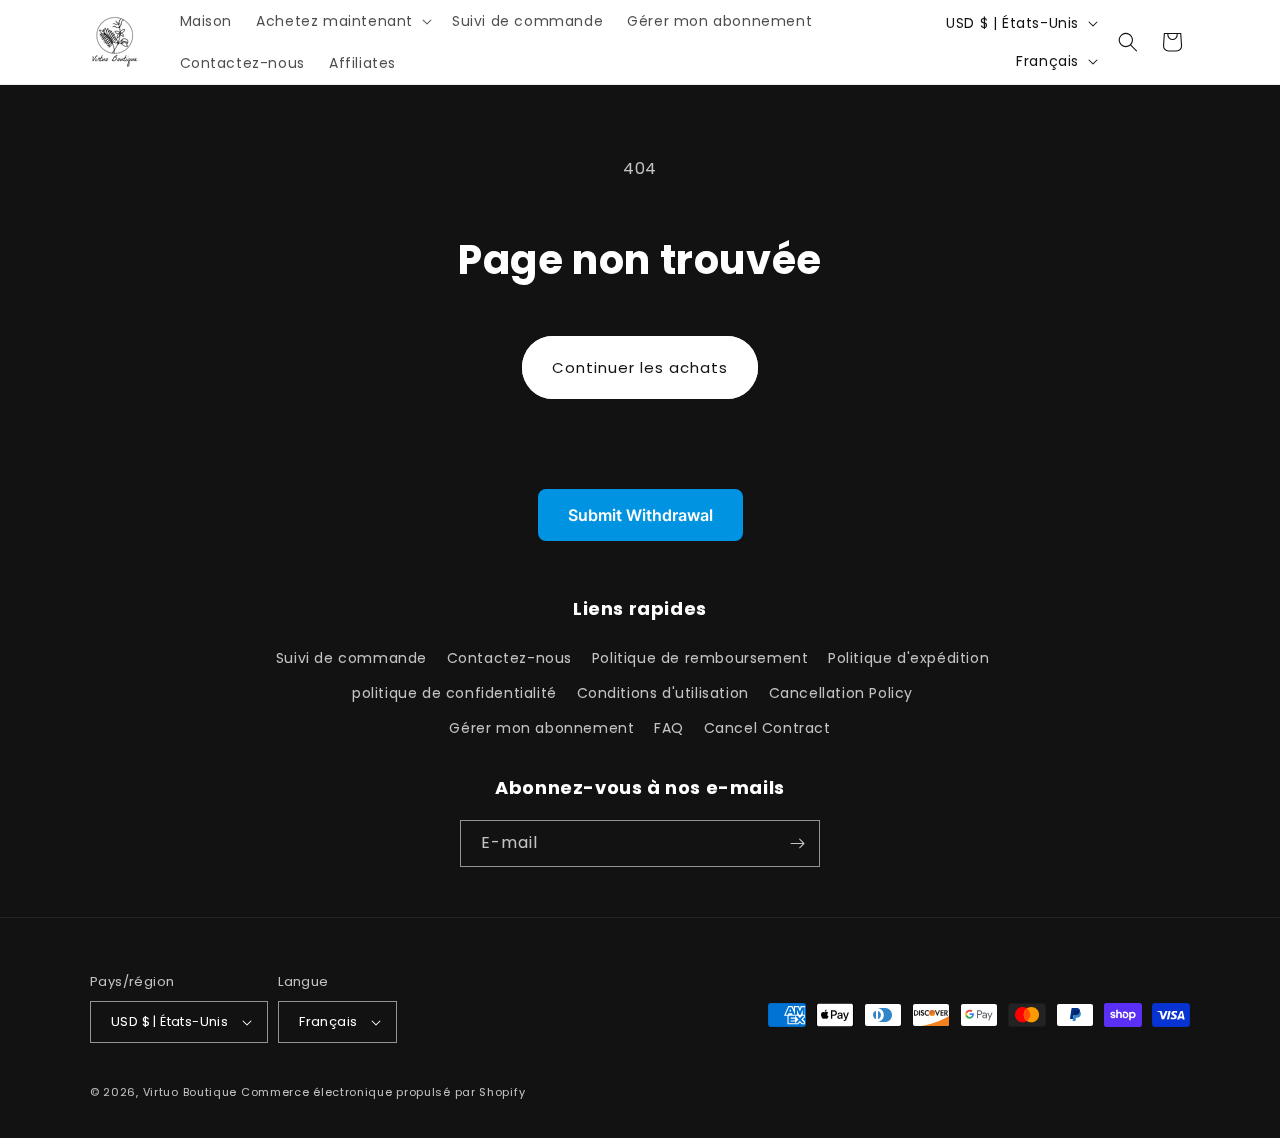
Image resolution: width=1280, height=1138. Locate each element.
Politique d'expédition (908, 658)
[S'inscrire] (797, 843)
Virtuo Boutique (190, 1092)
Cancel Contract (767, 728)
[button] (342, 21)
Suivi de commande (351, 658)
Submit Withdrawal (640, 515)
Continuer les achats (640, 367)
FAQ (669, 728)
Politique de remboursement (700, 658)
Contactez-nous (509, 658)
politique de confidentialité (454, 693)
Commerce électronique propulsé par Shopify (383, 1092)
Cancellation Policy (841, 693)
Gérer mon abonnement (541, 728)
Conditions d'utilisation (663, 693)
